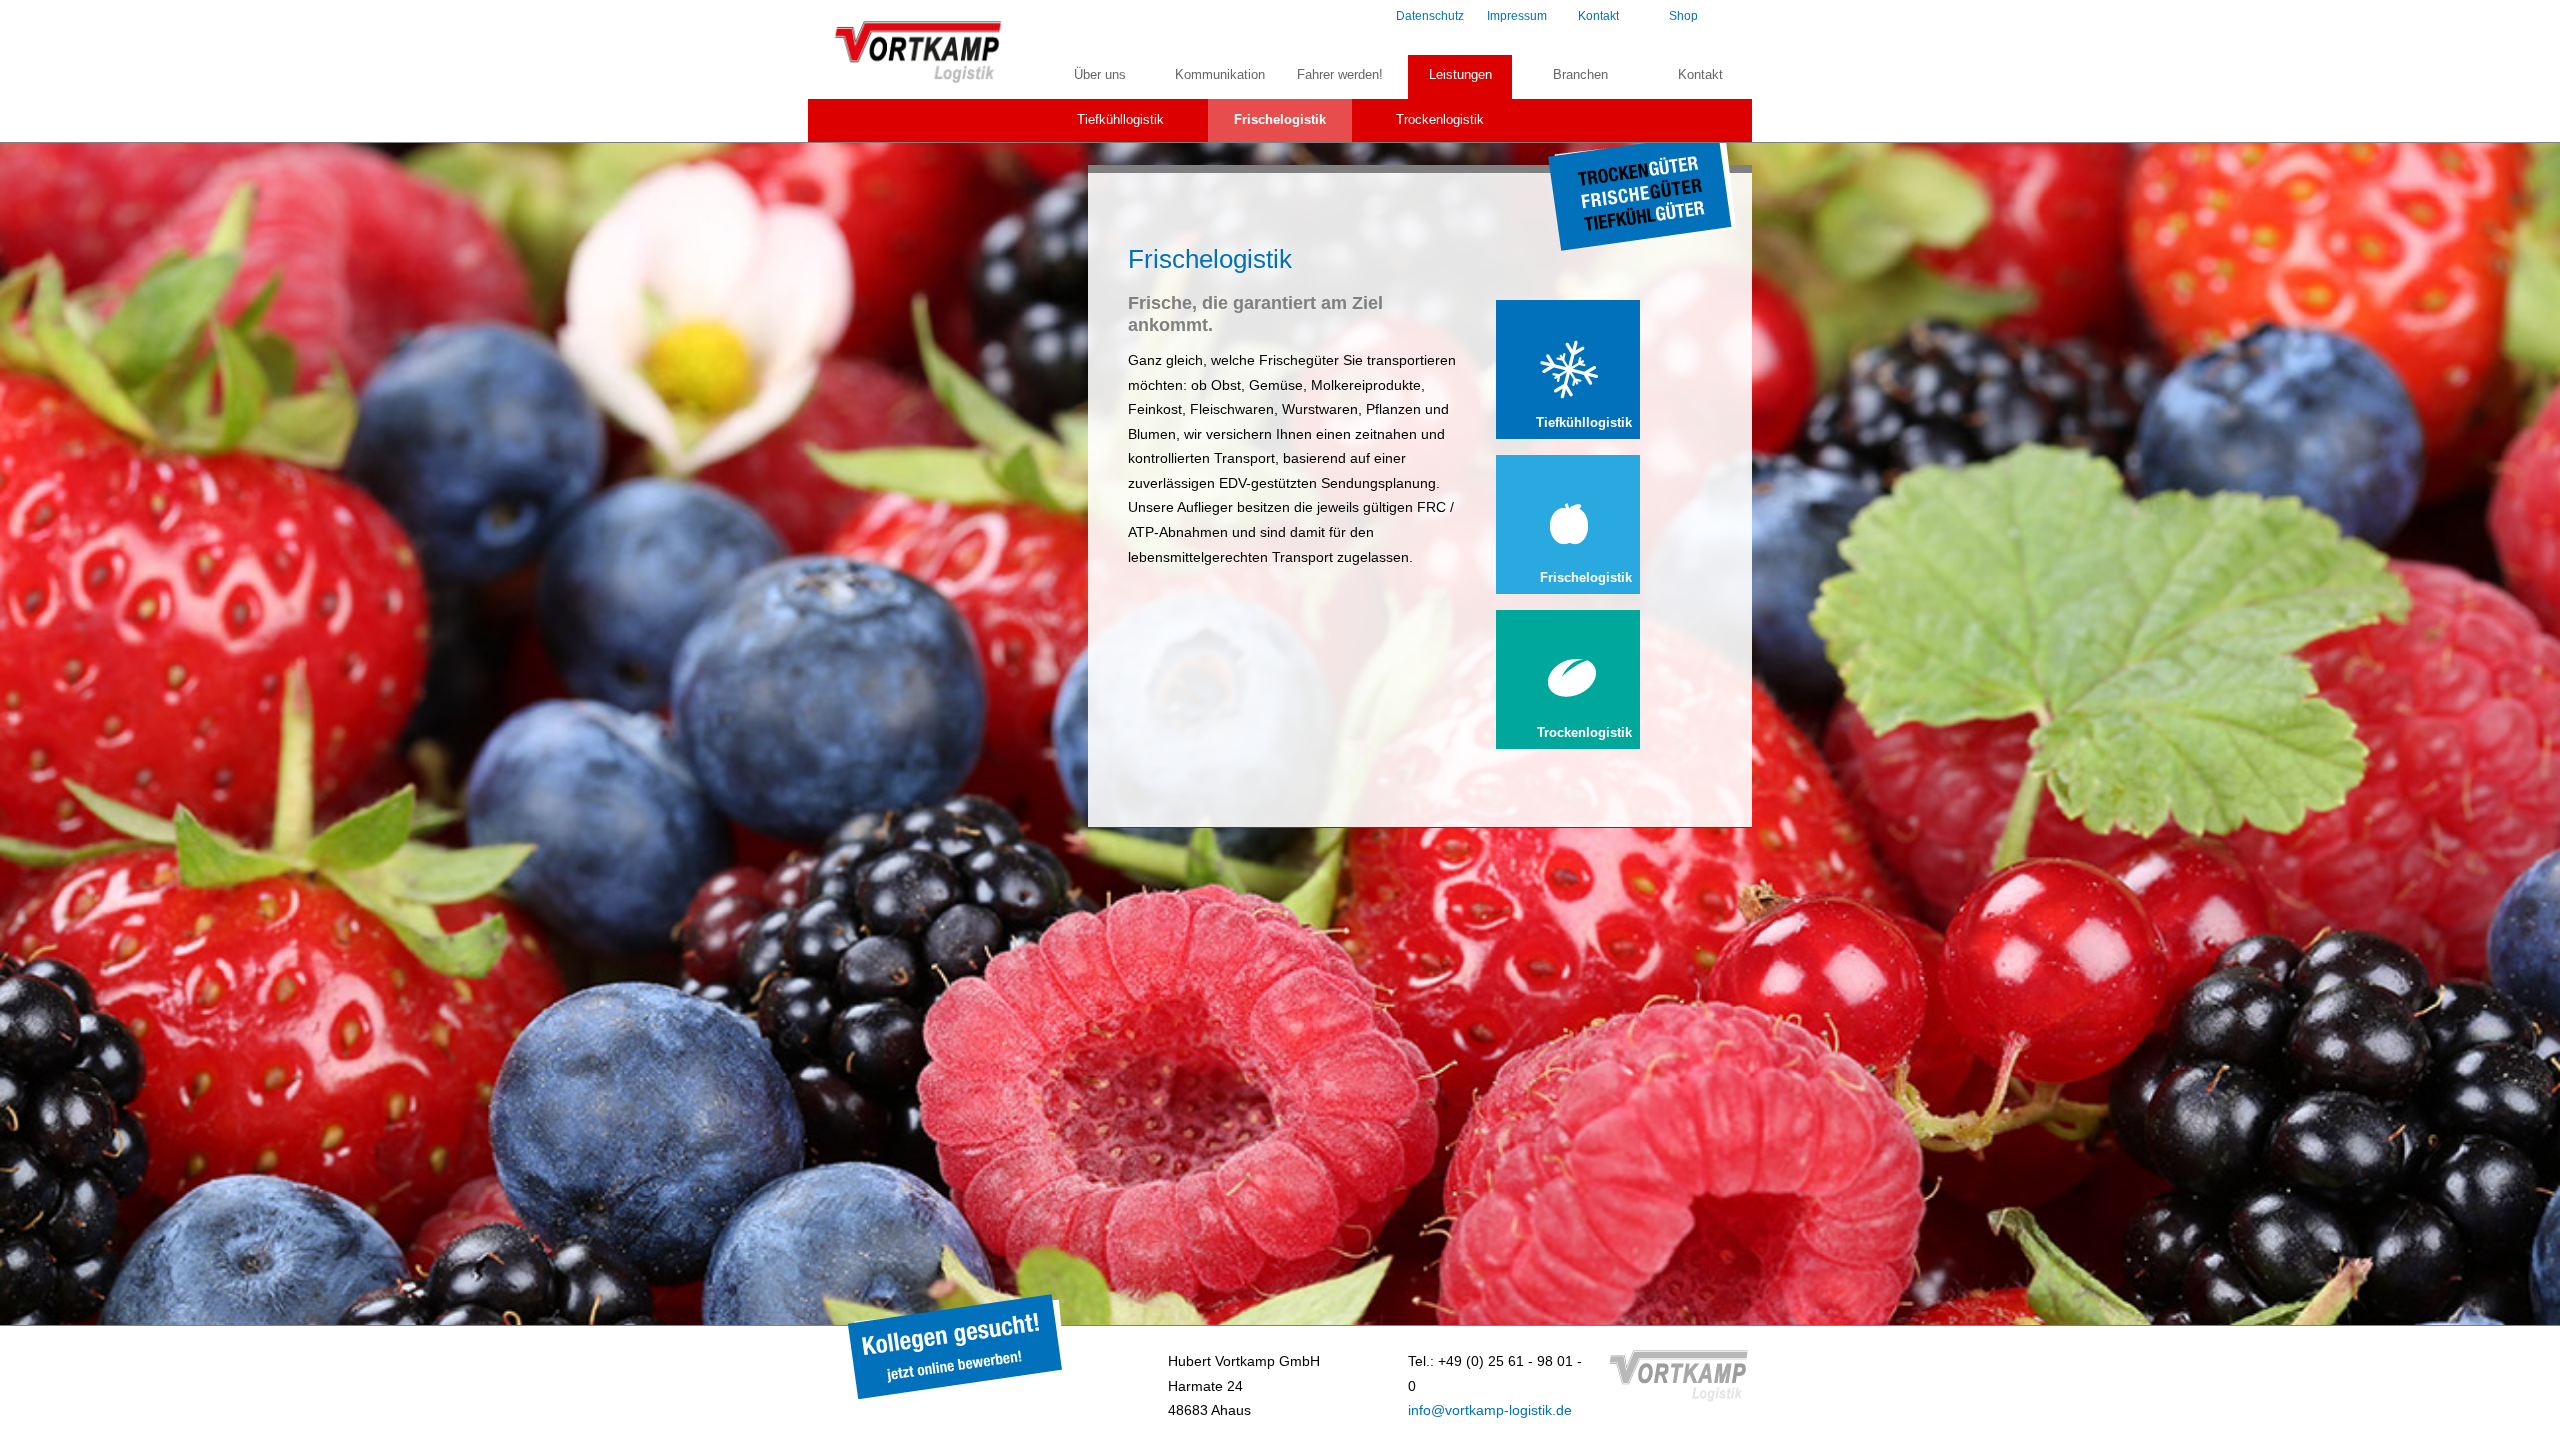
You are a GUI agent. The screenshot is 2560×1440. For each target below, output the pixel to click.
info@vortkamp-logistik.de (1490, 1410)
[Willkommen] (920, 79)
